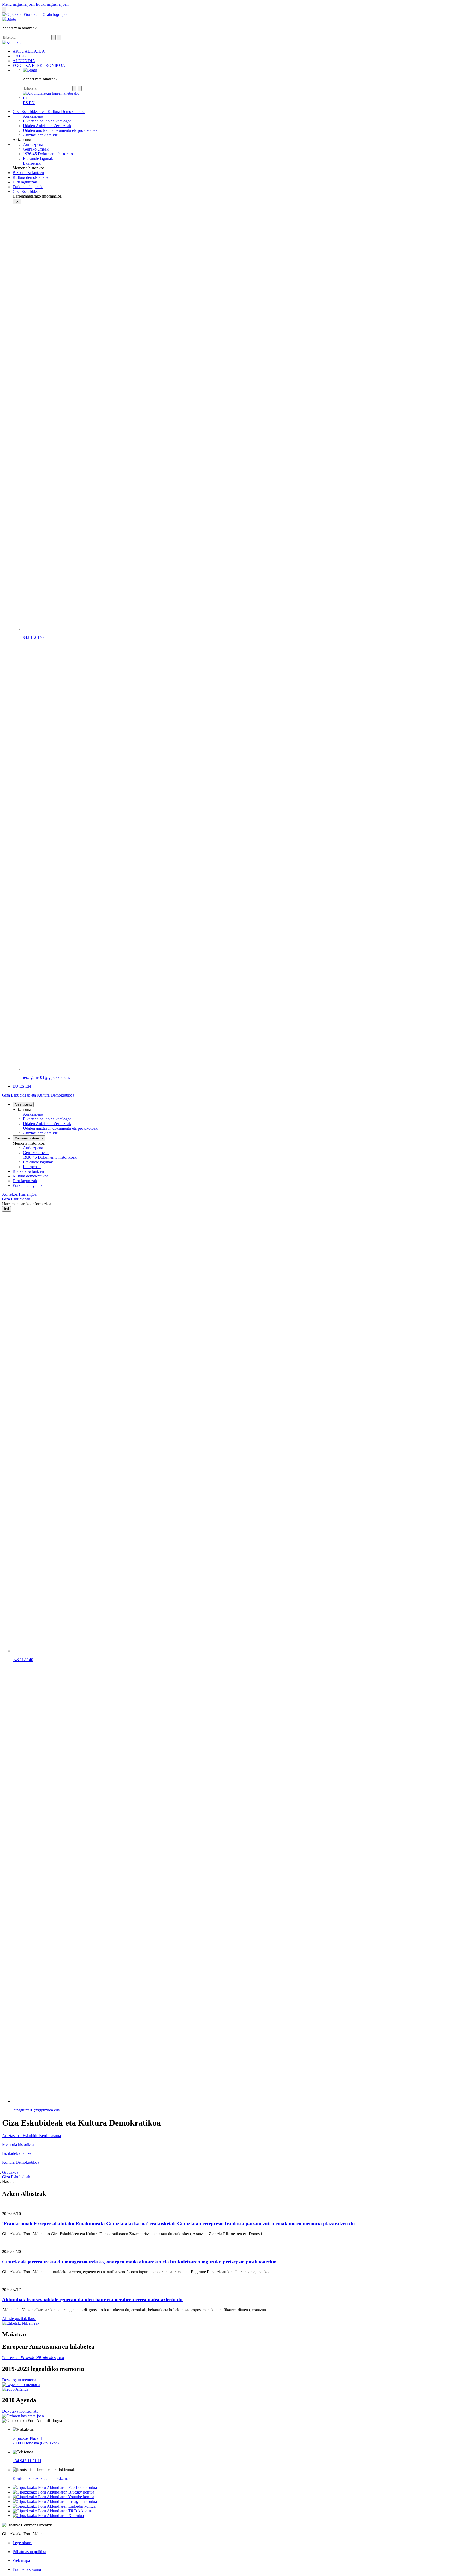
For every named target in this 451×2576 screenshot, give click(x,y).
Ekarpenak (32, 1167)
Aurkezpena (33, 1114)
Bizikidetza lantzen (28, 1171)
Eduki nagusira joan (52, 4)
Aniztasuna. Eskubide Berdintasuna (31, 2136)
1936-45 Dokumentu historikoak (50, 1157)
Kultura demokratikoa (31, 1176)
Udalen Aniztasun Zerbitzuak (47, 1124)
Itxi (17, 201)
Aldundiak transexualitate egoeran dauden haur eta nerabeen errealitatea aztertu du (92, 2300)
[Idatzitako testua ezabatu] (59, 37)
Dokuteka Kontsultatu (20, 2411)
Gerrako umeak (36, 1153)
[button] (26, 98)
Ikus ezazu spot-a (33, 2358)
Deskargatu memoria (19, 2380)
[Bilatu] (30, 70)
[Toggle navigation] (4, 10)
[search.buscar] (54, 37)
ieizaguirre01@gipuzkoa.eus (46, 1077)
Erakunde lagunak (38, 1162)
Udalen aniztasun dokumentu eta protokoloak (60, 1128)
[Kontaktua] (9, 19)
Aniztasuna (23, 1105)
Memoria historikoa (29, 1138)
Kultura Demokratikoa (21, 2162)
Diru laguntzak (25, 1181)
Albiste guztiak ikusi (19, 2319)
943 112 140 (33, 637)
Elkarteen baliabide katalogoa (47, 1119)
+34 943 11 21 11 (27, 2461)
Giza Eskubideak (16, 1199)
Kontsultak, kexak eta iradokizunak (42, 2479)
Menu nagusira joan (18, 4)
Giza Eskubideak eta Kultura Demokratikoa (38, 1095)
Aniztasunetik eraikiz (40, 1133)
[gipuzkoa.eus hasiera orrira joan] (35, 14)
